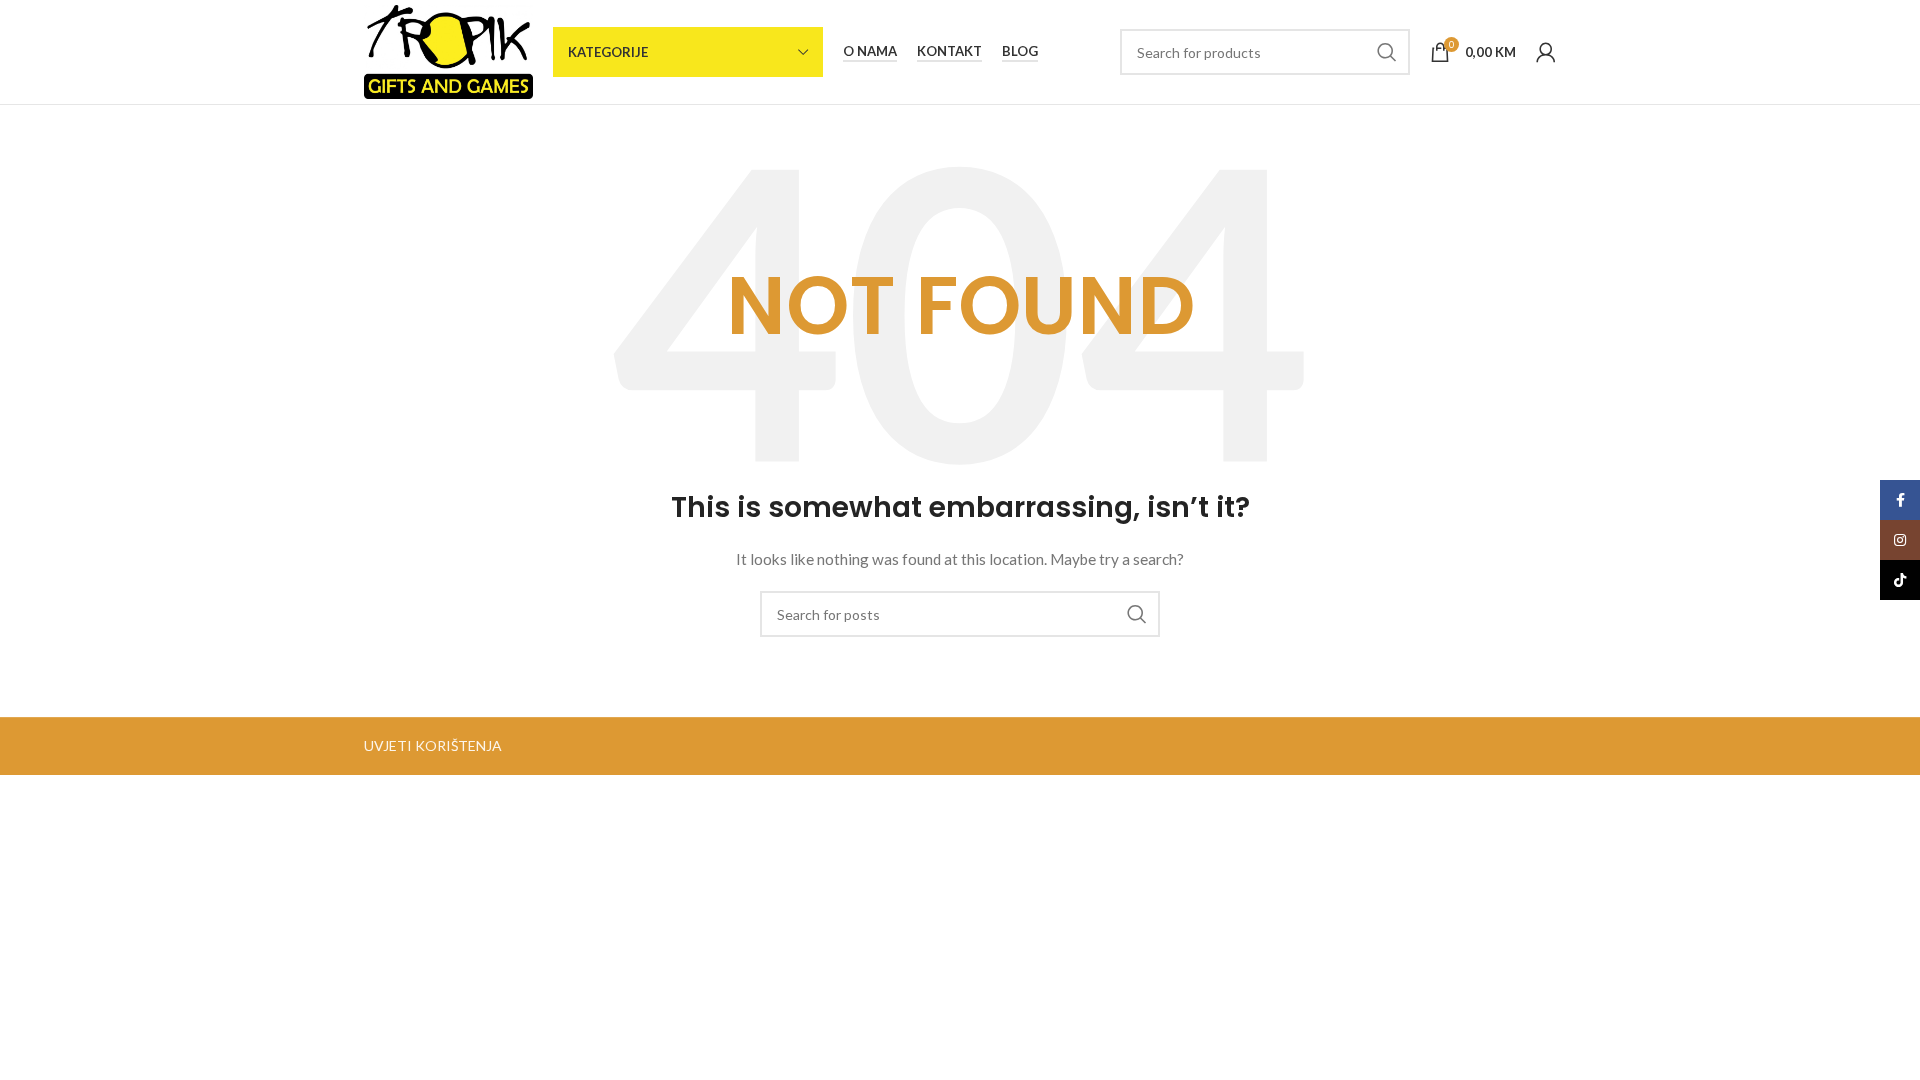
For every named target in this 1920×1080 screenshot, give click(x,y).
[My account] (1546, 52)
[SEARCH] (1387, 52)
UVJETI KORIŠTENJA (433, 745)
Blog (1020, 51)
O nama (870, 51)
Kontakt (949, 51)
